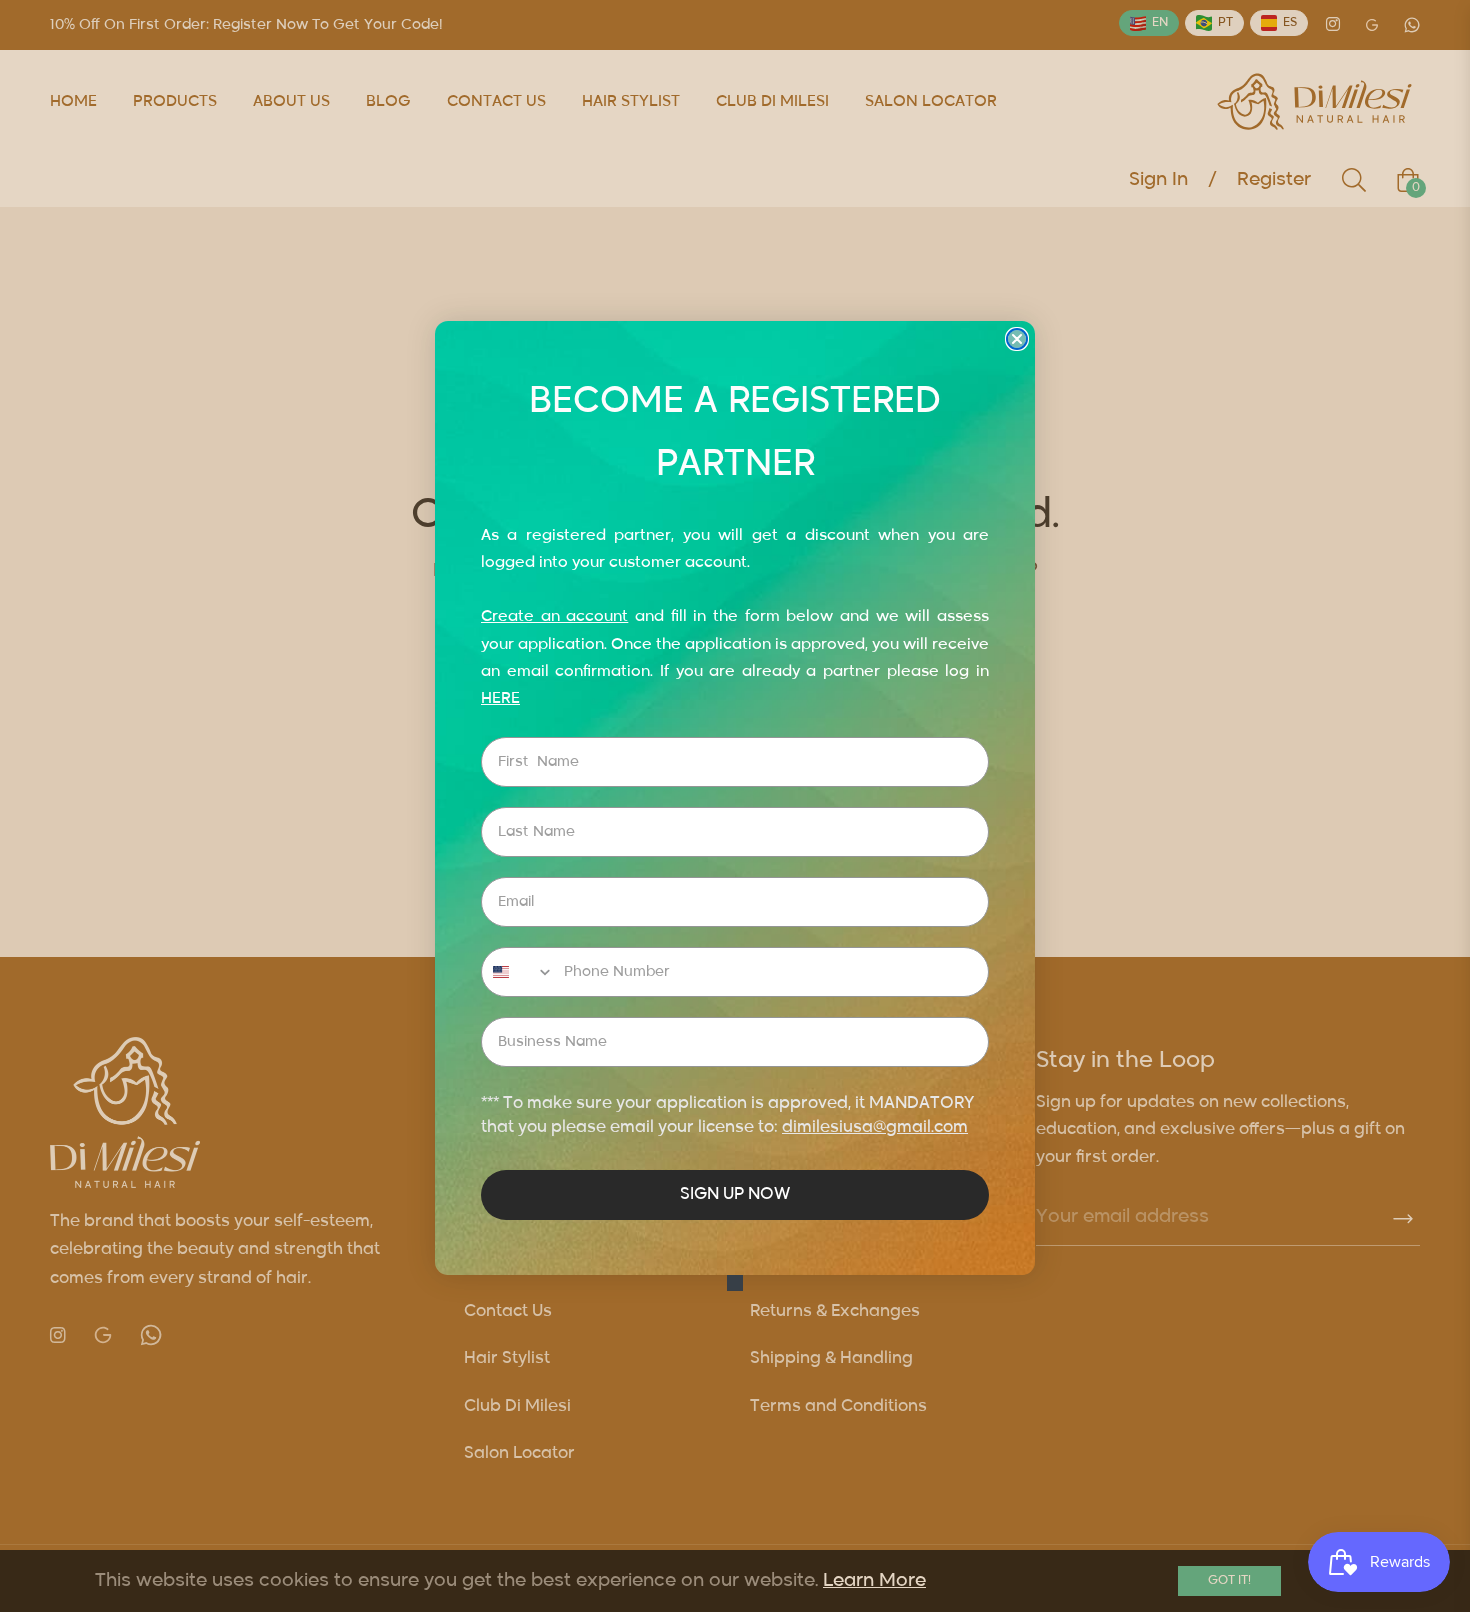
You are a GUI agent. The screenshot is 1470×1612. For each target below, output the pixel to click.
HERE (500, 698)
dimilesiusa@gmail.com (875, 1128)
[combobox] (518, 972)
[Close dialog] (1017, 339)
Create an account (554, 616)
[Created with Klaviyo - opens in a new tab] (735, 1283)
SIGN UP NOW (735, 1195)
